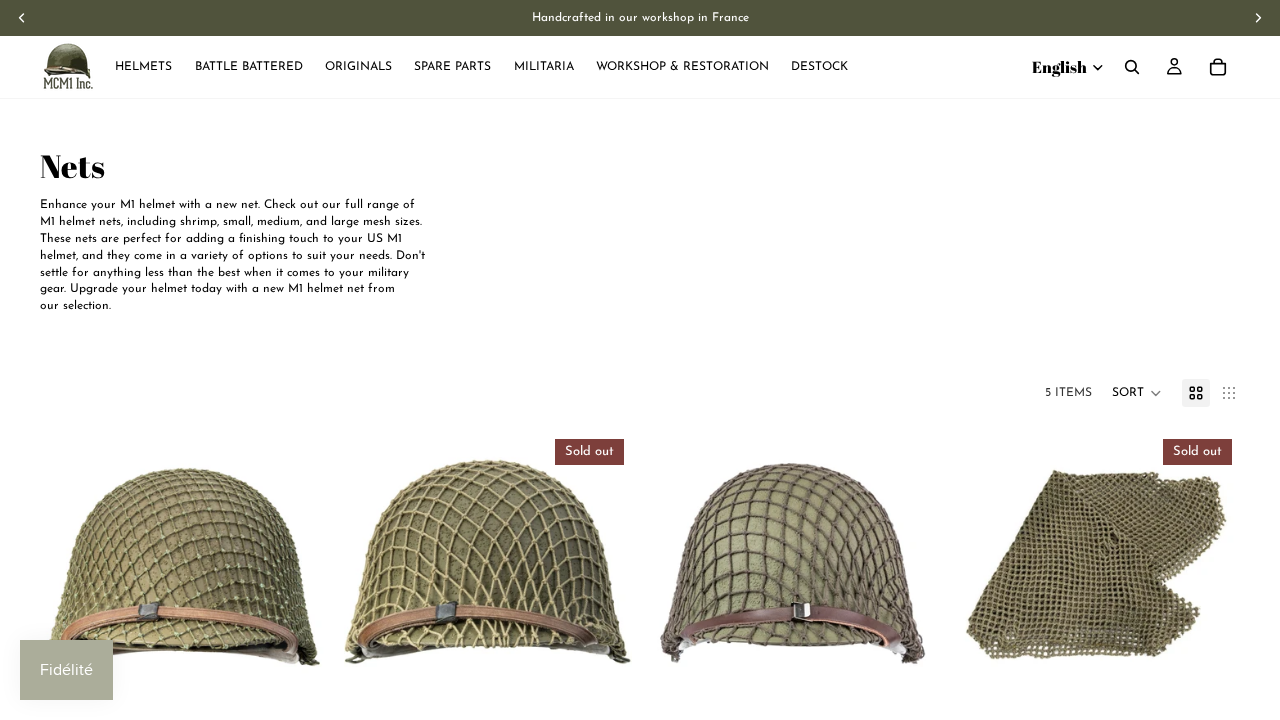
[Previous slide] (70, 575)
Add (314, 688)
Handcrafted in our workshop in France (640, 18)
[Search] (1132, 67)
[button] (1137, 393)
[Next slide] (298, 575)
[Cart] (1218, 67)
